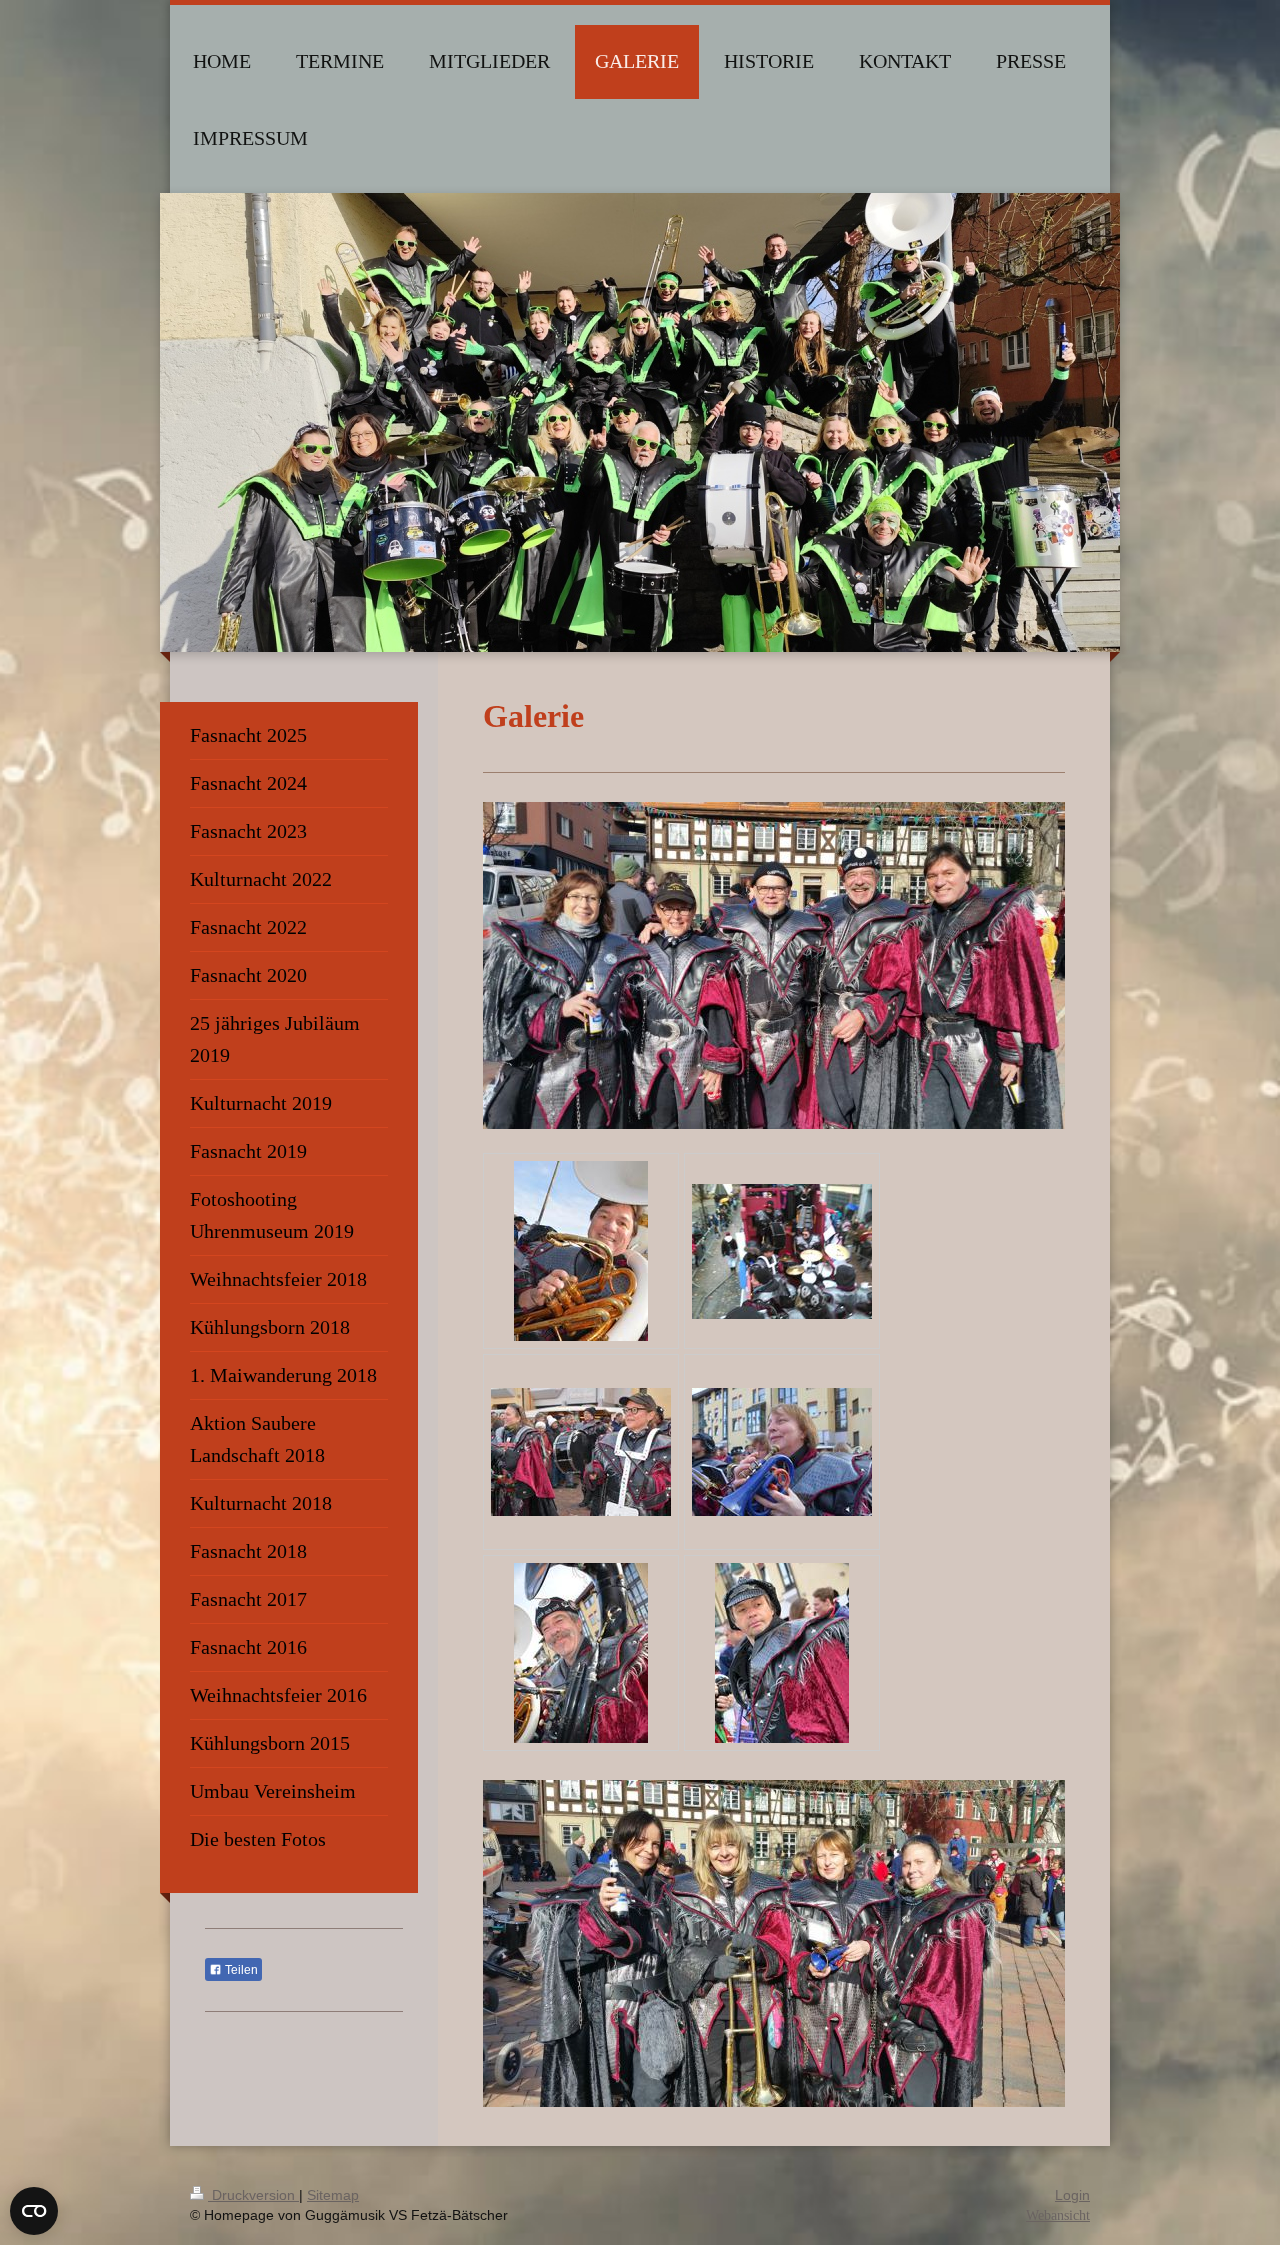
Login (1072, 2195)
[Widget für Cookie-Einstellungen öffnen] (34, 2211)
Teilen (240, 1970)
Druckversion (253, 2195)
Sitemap (333, 2195)
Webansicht (1058, 2215)
